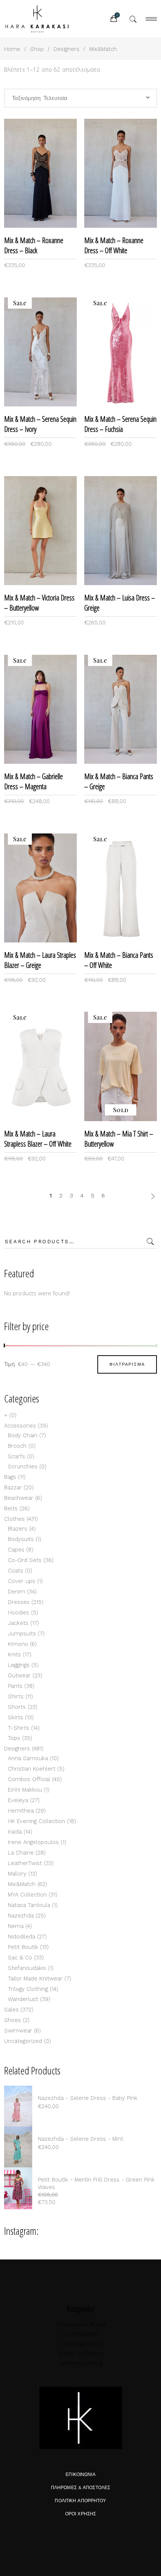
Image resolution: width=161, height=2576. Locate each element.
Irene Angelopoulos (33, 1842)
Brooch (17, 1446)
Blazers (18, 1529)
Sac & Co (20, 1958)
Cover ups (22, 1581)
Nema (16, 1926)
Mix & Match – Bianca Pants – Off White (119, 960)
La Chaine (21, 1853)
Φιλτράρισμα (127, 1364)
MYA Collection (27, 1895)
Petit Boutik (23, 1947)
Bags (10, 1477)
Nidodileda (22, 1937)
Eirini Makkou (25, 1790)
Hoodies (19, 1613)
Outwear (19, 1676)
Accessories (20, 1426)
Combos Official (29, 1779)
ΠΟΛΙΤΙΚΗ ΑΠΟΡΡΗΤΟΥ (80, 2501)
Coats (16, 1571)
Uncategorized (23, 2041)
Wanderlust (23, 1999)
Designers (66, 49)
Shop (37, 49)
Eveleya (18, 1800)
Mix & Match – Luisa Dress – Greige (120, 603)
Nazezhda (21, 1916)
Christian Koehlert (32, 1769)
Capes (16, 1550)
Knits (14, 1655)
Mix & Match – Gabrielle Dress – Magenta (34, 781)
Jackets (18, 1623)
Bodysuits (21, 1539)
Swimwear (18, 2031)
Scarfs (16, 1456)
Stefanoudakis (27, 1968)
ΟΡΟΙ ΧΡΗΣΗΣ (80, 2514)
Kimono (18, 1644)
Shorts (17, 1707)
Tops (14, 1738)
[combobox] (81, 98)
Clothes (14, 1519)
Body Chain (23, 1435)
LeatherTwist (25, 1863)
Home (12, 49)
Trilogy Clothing (28, 1989)
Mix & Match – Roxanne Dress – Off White (114, 245)
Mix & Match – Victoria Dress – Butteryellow (39, 603)
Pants (15, 1686)
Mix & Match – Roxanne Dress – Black (34, 245)
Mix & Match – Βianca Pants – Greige (119, 781)
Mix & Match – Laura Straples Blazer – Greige (40, 960)
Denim (16, 1592)
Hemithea (21, 1811)
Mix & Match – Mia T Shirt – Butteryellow (119, 1139)
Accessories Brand (81, 2324)
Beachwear (19, 1498)
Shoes (13, 2020)
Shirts (16, 1696)
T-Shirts (19, 1728)
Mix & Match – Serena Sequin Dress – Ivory (40, 424)
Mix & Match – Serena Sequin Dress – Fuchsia (120, 424)
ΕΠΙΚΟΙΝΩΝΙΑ (80, 2474)
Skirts (16, 1717)
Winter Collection (81, 2353)
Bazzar (13, 1487)
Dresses (19, 1602)
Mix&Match (22, 1884)
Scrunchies (23, 1466)
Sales (11, 2010)
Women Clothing (81, 2363)
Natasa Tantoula (29, 1905)
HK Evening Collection (37, 1821)
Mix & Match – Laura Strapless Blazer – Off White (38, 1139)
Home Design (80, 2334)
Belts (11, 1508)
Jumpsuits (22, 1634)
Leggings (19, 1665)
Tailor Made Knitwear (35, 1979)
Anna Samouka (28, 1758)
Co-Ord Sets (25, 1560)
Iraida (15, 1832)
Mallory (17, 1874)
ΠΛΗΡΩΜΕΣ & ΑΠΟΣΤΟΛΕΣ (80, 2488)
